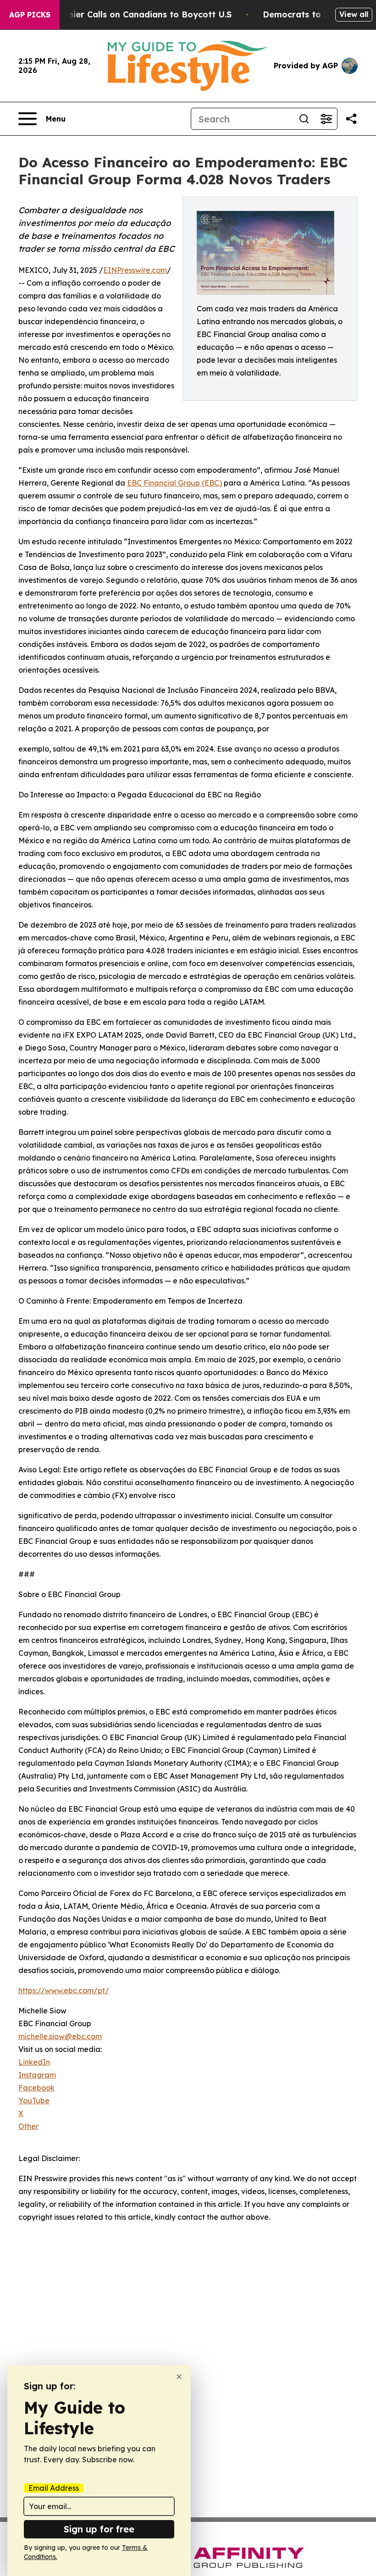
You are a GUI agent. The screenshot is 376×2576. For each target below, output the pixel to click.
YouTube (34, 2101)
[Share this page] (351, 119)
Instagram (37, 2075)
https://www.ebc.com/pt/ (64, 1990)
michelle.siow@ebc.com (60, 2036)
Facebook (36, 2088)
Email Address (54, 2488)
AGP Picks (30, 15)
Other (28, 2126)
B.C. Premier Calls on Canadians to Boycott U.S (133, 14)
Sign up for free (99, 2529)
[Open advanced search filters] (326, 119)
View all (354, 14)
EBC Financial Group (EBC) (174, 483)
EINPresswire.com (135, 270)
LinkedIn (34, 2062)
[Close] (179, 2377)
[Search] (304, 119)
